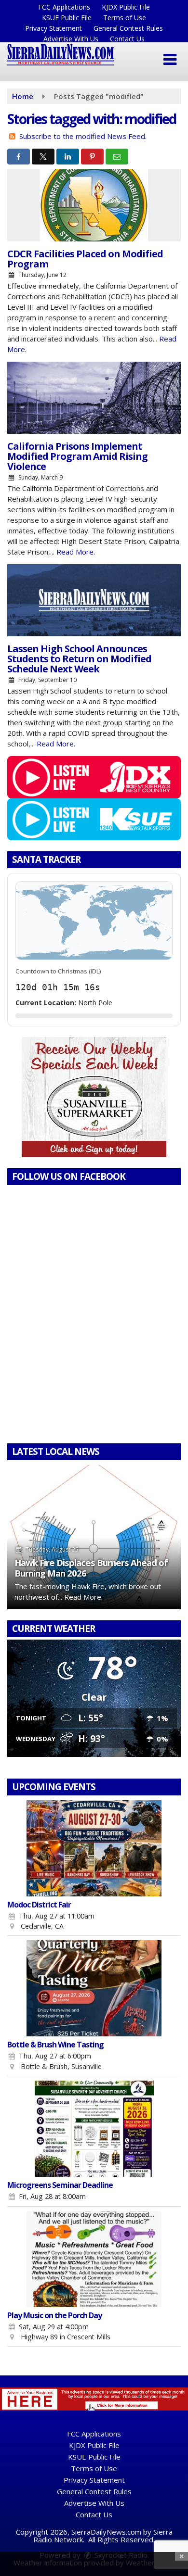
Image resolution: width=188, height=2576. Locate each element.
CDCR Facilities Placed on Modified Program (85, 259)
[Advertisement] (94, 1097)
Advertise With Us (71, 39)
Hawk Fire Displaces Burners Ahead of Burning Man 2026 (91, 1568)
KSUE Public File (67, 18)
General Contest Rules (128, 28)
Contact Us (127, 39)
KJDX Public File (126, 7)
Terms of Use (125, 18)
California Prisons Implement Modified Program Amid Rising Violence (77, 456)
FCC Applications (64, 7)
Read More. (76, 552)
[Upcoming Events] (94, 1848)
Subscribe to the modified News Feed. (83, 136)
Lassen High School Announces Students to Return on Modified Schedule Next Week (79, 659)
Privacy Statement (54, 28)
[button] (170, 60)
